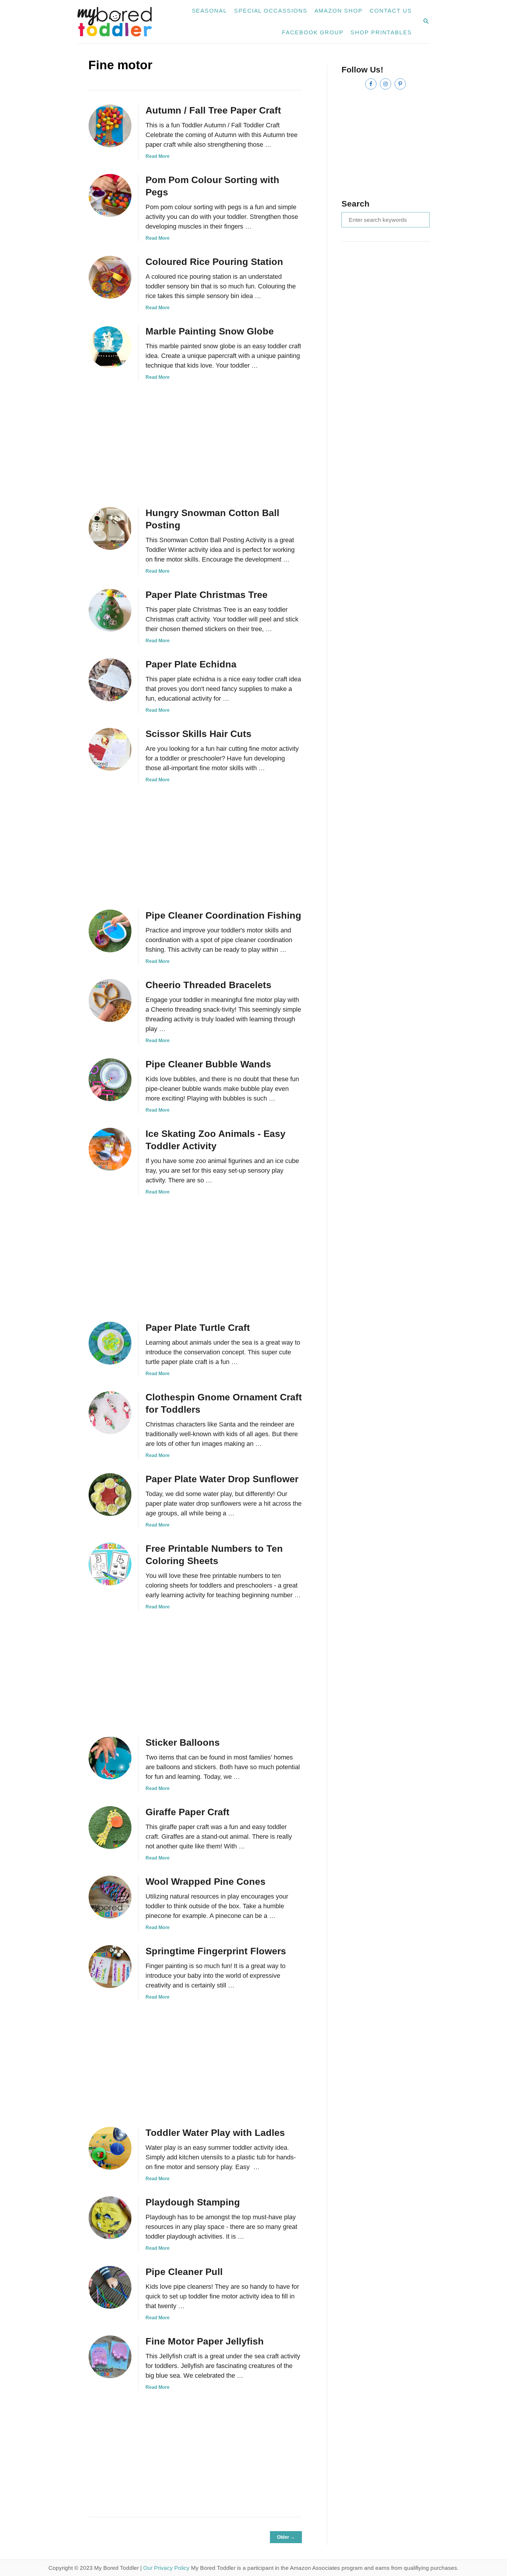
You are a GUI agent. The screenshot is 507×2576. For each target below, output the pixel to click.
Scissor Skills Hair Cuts (198, 734)
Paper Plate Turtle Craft (198, 1328)
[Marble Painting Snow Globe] (110, 347)
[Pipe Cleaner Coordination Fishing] (110, 931)
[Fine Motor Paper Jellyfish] (110, 2357)
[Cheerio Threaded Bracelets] (110, 1000)
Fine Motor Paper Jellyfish (205, 2341)
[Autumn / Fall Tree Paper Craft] (110, 126)
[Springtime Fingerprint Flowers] (110, 1967)
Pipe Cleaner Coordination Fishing (223, 915)
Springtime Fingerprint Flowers (216, 1951)
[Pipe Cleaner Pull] (110, 2287)
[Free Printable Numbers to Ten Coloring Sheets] (110, 1564)
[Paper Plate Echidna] (110, 680)
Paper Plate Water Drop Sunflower (222, 1479)
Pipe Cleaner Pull (184, 2272)
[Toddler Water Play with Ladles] (110, 2148)
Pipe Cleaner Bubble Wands (208, 1064)
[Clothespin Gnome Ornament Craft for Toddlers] (110, 1413)
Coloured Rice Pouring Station (214, 262)
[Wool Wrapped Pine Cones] (110, 1897)
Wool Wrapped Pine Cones (206, 1882)
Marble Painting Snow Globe (210, 331)
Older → (286, 2537)
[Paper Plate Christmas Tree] (110, 610)
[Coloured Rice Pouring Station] (110, 277)
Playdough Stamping (193, 2202)
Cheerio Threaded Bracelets (208, 985)
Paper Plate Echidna (191, 664)
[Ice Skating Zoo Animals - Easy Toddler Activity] (110, 1149)
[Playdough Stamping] (110, 2218)
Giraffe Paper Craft (187, 1812)
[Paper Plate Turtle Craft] (110, 1343)
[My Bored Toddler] (118, 22)
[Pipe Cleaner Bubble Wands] (110, 1080)
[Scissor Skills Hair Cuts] (110, 749)
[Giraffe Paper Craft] (110, 1828)
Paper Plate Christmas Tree (207, 595)
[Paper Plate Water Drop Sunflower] (110, 1495)
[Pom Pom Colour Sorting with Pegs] (110, 195)
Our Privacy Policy (166, 2568)
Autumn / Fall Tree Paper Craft (213, 110)
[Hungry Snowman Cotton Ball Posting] (110, 528)
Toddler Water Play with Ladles (215, 2133)
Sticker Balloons (183, 1742)
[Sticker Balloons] (110, 1758)
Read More (158, 156)
